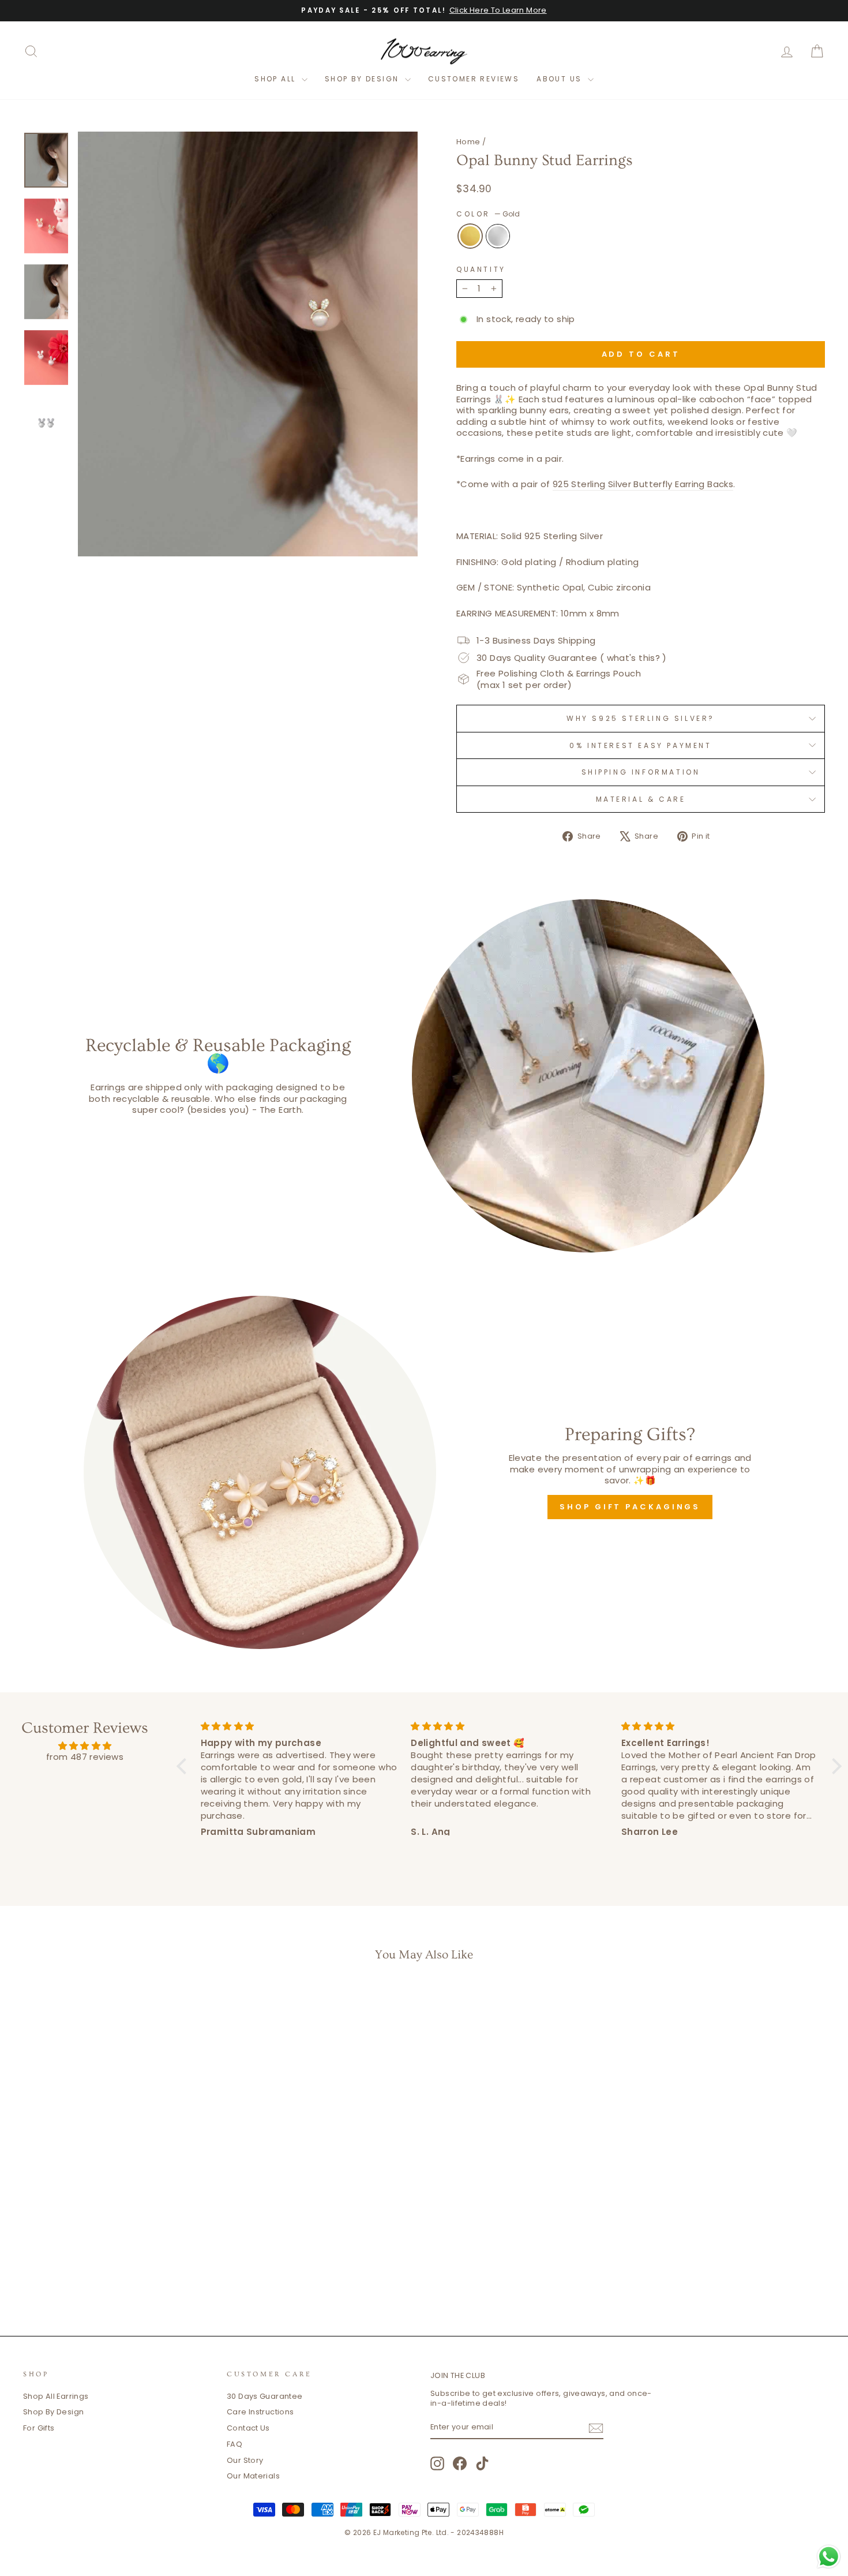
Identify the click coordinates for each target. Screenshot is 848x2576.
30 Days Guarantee (264, 2396)
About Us (561, 79)
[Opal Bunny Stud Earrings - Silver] (127, 2267)
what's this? (634, 658)
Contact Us (248, 2428)
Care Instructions (260, 2412)
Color (488, 214)
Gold (470, 236)
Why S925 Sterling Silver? (641, 718)
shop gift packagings (630, 1507)
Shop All (277, 79)
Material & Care (641, 799)
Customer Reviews (474, 79)
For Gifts (39, 2428)
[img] (85, 1746)
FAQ (234, 2444)
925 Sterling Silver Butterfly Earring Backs (643, 484)
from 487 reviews (85, 1757)
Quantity (481, 270)
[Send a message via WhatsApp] (829, 2557)
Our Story (245, 2460)
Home (468, 142)
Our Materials (253, 2476)
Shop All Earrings (56, 2396)
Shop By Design (363, 79)
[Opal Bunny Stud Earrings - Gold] (111, 2267)
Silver (498, 236)
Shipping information (641, 772)
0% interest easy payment (640, 745)
